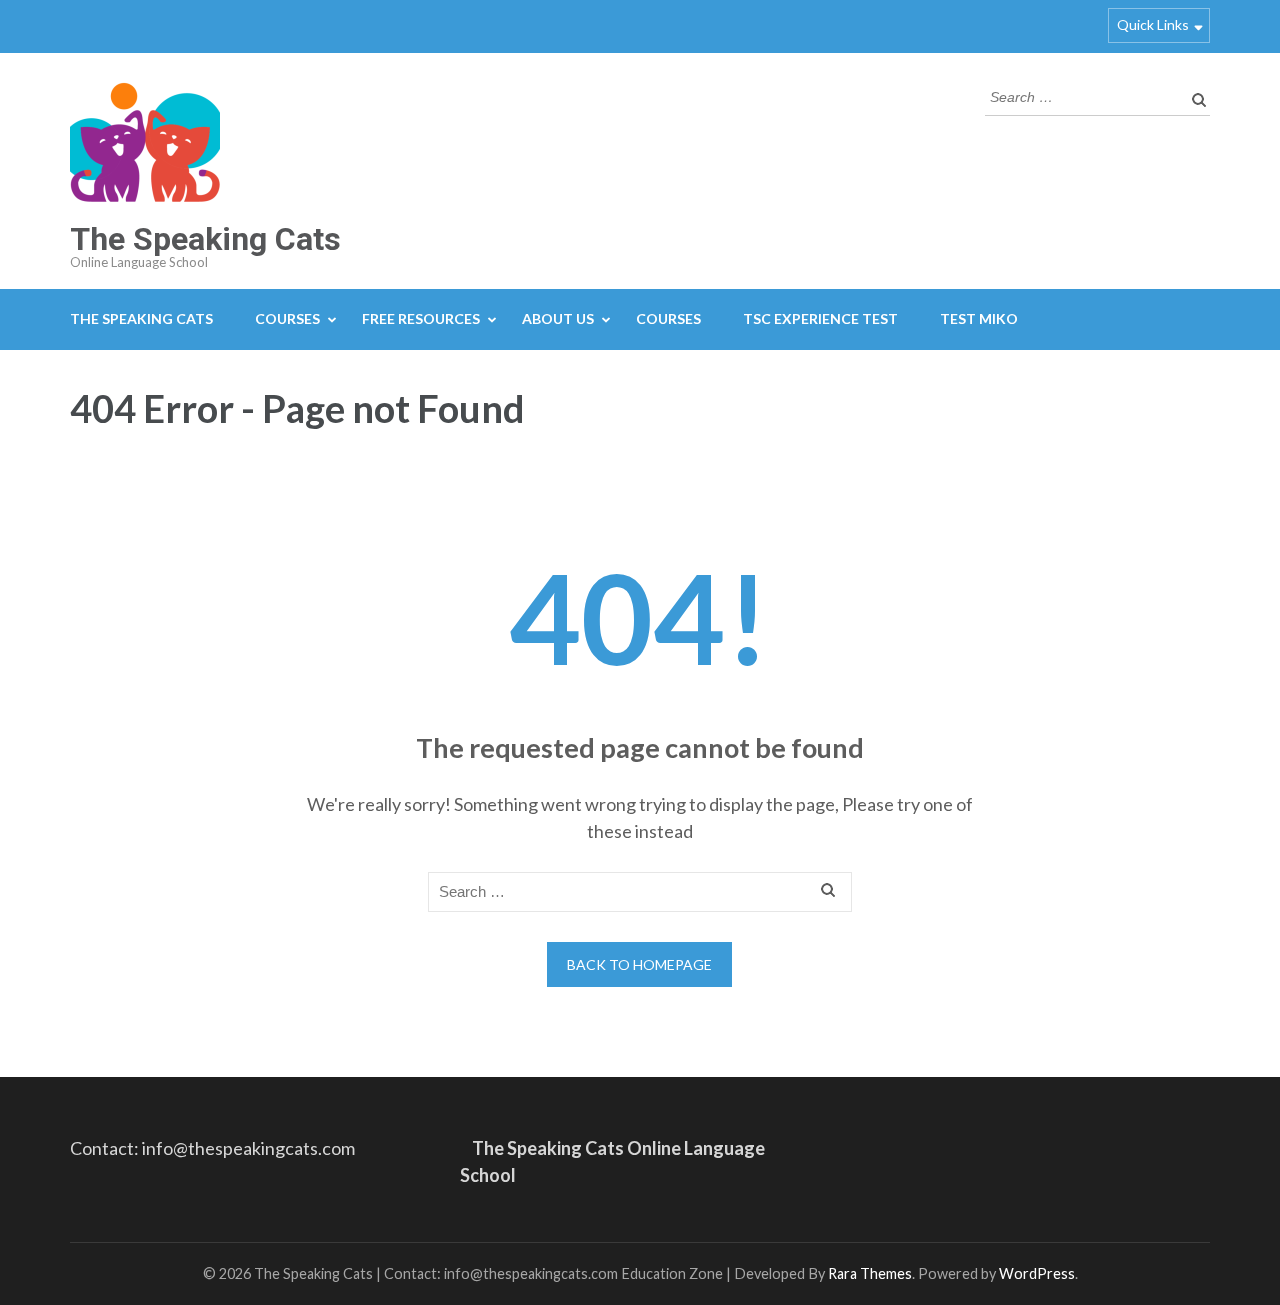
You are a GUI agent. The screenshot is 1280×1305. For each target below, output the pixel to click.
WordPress (1037, 1273)
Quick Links (1153, 24)
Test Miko (979, 318)
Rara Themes (870, 1273)
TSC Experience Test (820, 318)
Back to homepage (639, 964)
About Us (558, 318)
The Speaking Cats (205, 239)
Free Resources (421, 318)
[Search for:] (1082, 95)
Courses (287, 318)
